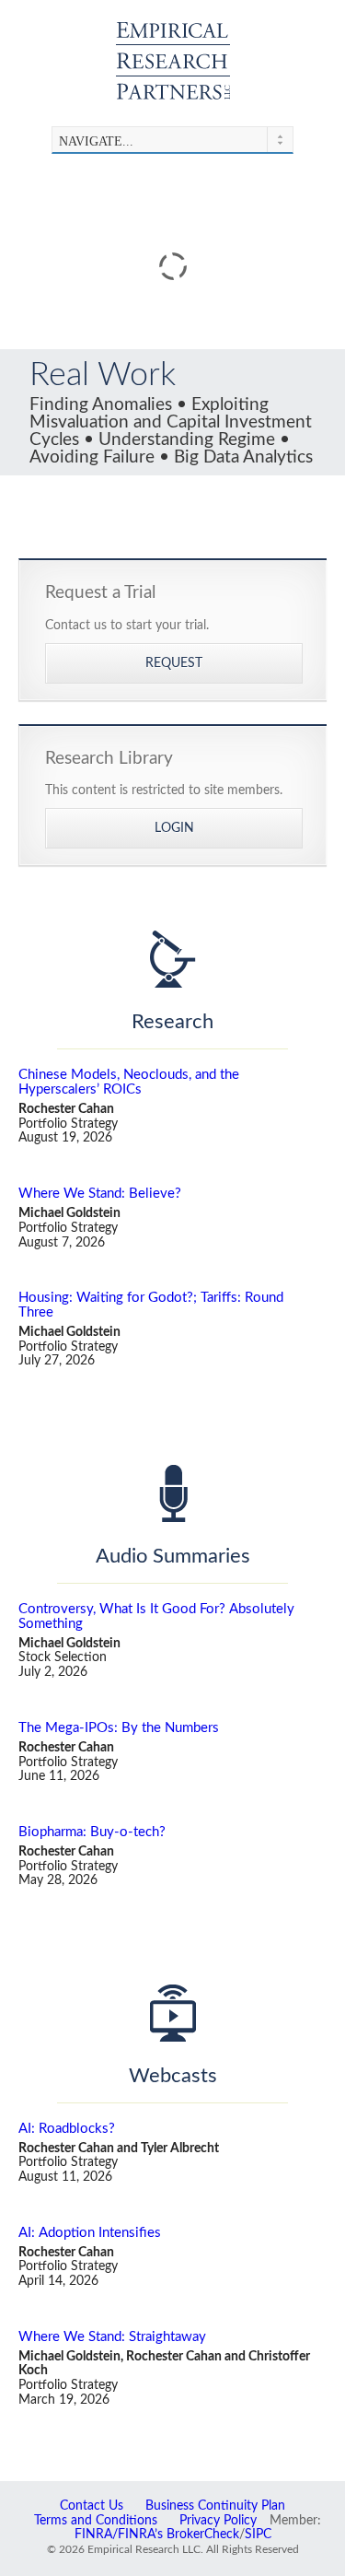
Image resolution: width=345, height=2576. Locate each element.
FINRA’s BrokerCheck (178, 2535)
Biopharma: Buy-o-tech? (92, 1832)
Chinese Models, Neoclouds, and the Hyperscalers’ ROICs (129, 1082)
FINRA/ (96, 2535)
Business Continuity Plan (215, 2506)
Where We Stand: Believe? (100, 1194)
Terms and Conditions (96, 2521)
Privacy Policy (218, 2521)
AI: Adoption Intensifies (90, 2233)
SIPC (258, 2535)
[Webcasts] (172, 2013)
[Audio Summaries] (172, 1493)
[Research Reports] (172, 959)
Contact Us (92, 2506)
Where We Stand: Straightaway (112, 2337)
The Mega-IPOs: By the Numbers (119, 1728)
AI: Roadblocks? (67, 2129)
